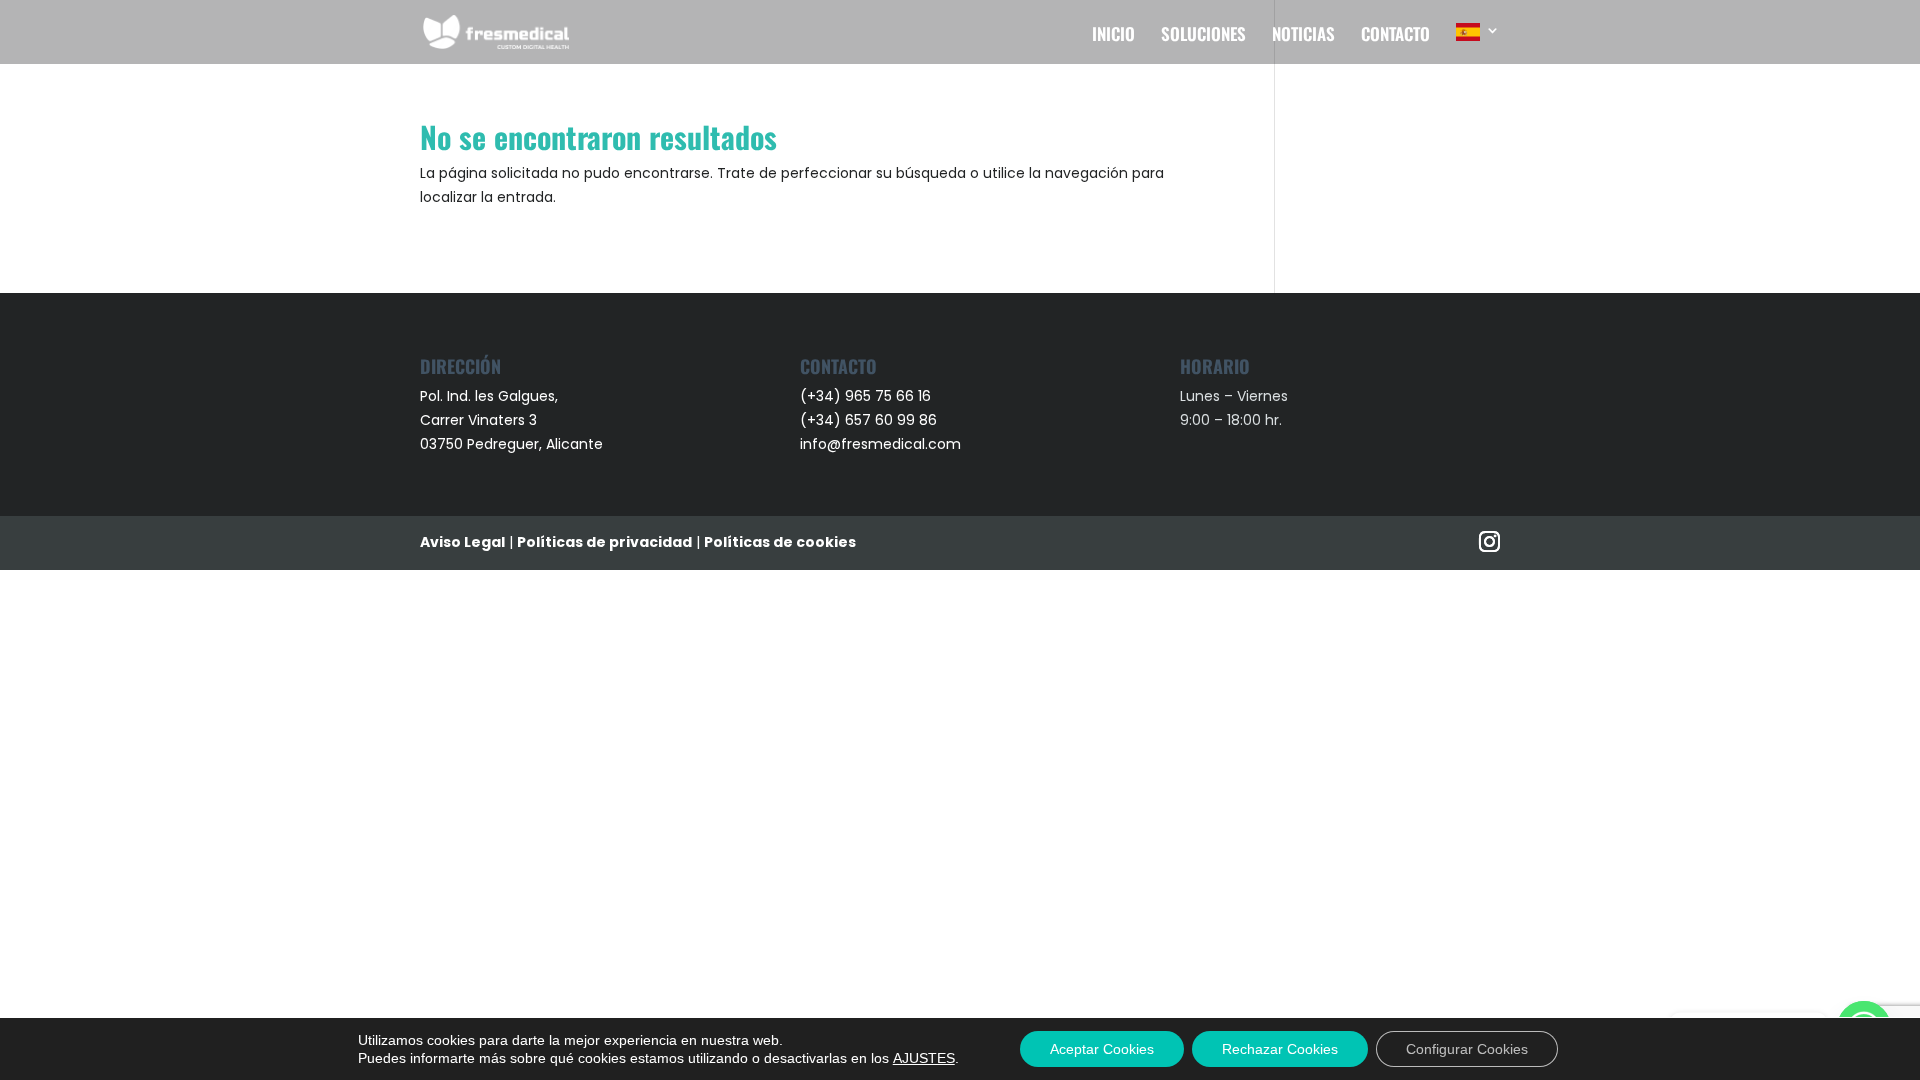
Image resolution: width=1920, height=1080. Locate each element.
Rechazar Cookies (1280, 1049)
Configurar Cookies (1467, 1049)
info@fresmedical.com (880, 444)
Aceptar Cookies (1102, 1049)
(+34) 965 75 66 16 (865, 396)
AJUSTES (924, 1058)
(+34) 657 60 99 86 (868, 420)
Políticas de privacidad (604, 542)
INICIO (1113, 36)
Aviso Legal (462, 542)
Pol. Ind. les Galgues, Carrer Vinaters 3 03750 (489, 420)
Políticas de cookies (780, 542)
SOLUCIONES (1203, 36)
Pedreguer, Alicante (535, 444)
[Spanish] (1478, 43)
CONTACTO (1395, 36)
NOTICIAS (1303, 36)
